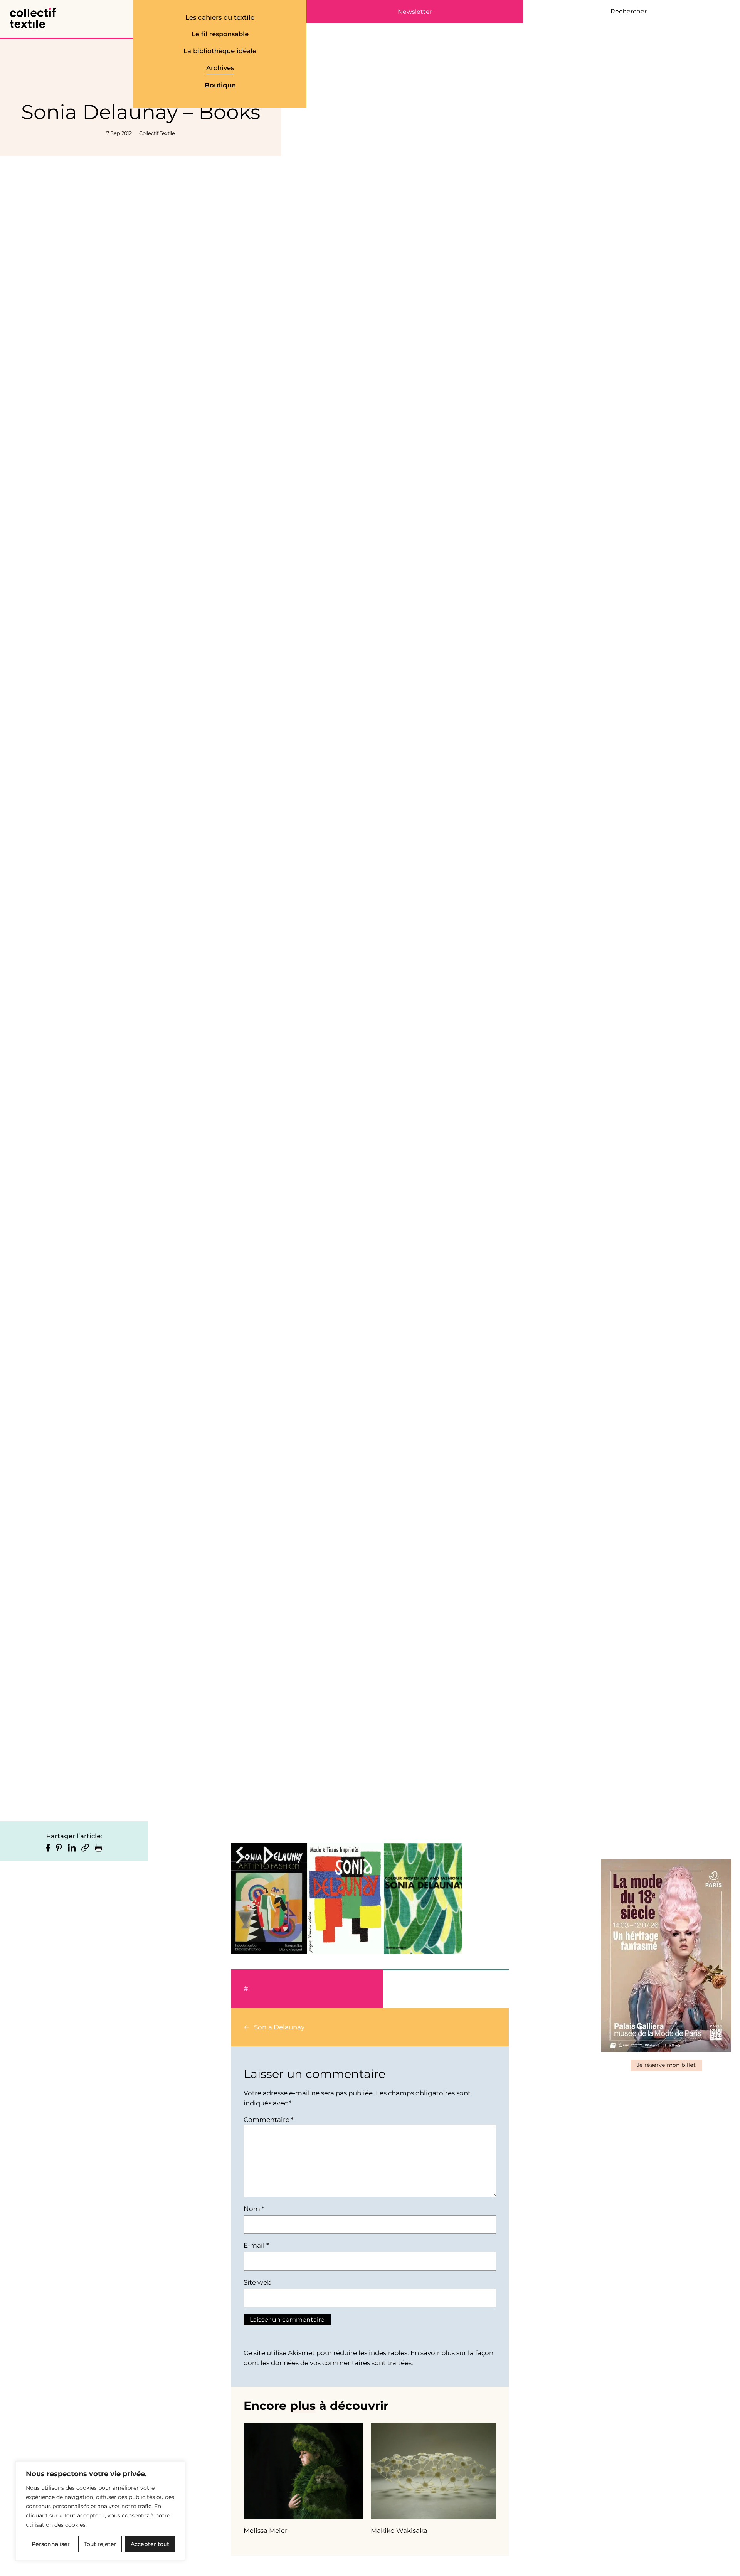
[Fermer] (177, 2470)
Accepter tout (150, 2544)
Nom (254, 2209)
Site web (257, 2282)
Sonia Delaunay (279, 2027)
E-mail (256, 2245)
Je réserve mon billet (666, 2065)
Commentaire (268, 2120)
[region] (100, 2511)
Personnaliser (51, 2544)
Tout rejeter (100, 2544)
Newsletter (415, 12)
